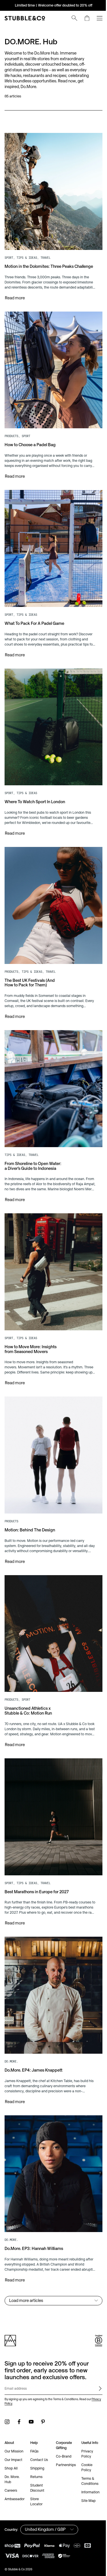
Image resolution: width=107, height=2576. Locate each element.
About (9, 2386)
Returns (35, 2420)
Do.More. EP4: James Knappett (34, 2019)
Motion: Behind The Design (30, 1494)
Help (33, 2386)
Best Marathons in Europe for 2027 (37, 1845)
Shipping (36, 2412)
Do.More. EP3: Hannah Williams (34, 2192)
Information (87, 2436)
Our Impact (13, 2403)
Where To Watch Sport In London (35, 786)
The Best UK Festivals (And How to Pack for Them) (30, 962)
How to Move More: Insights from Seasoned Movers (31, 1318)
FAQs (33, 2395)
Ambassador (15, 2442)
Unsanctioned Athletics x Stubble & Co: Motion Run (28, 1669)
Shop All (11, 2412)
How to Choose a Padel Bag (30, 439)
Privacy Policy (13, 2347)
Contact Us (38, 2403)
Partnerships (64, 2408)
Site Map (85, 2444)
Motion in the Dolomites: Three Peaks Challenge (27, 264)
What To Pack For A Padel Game (34, 613)
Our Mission (14, 2395)
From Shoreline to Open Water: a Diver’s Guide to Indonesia (33, 1140)
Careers (11, 2434)
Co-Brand (61, 2400)
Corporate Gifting (62, 2389)
